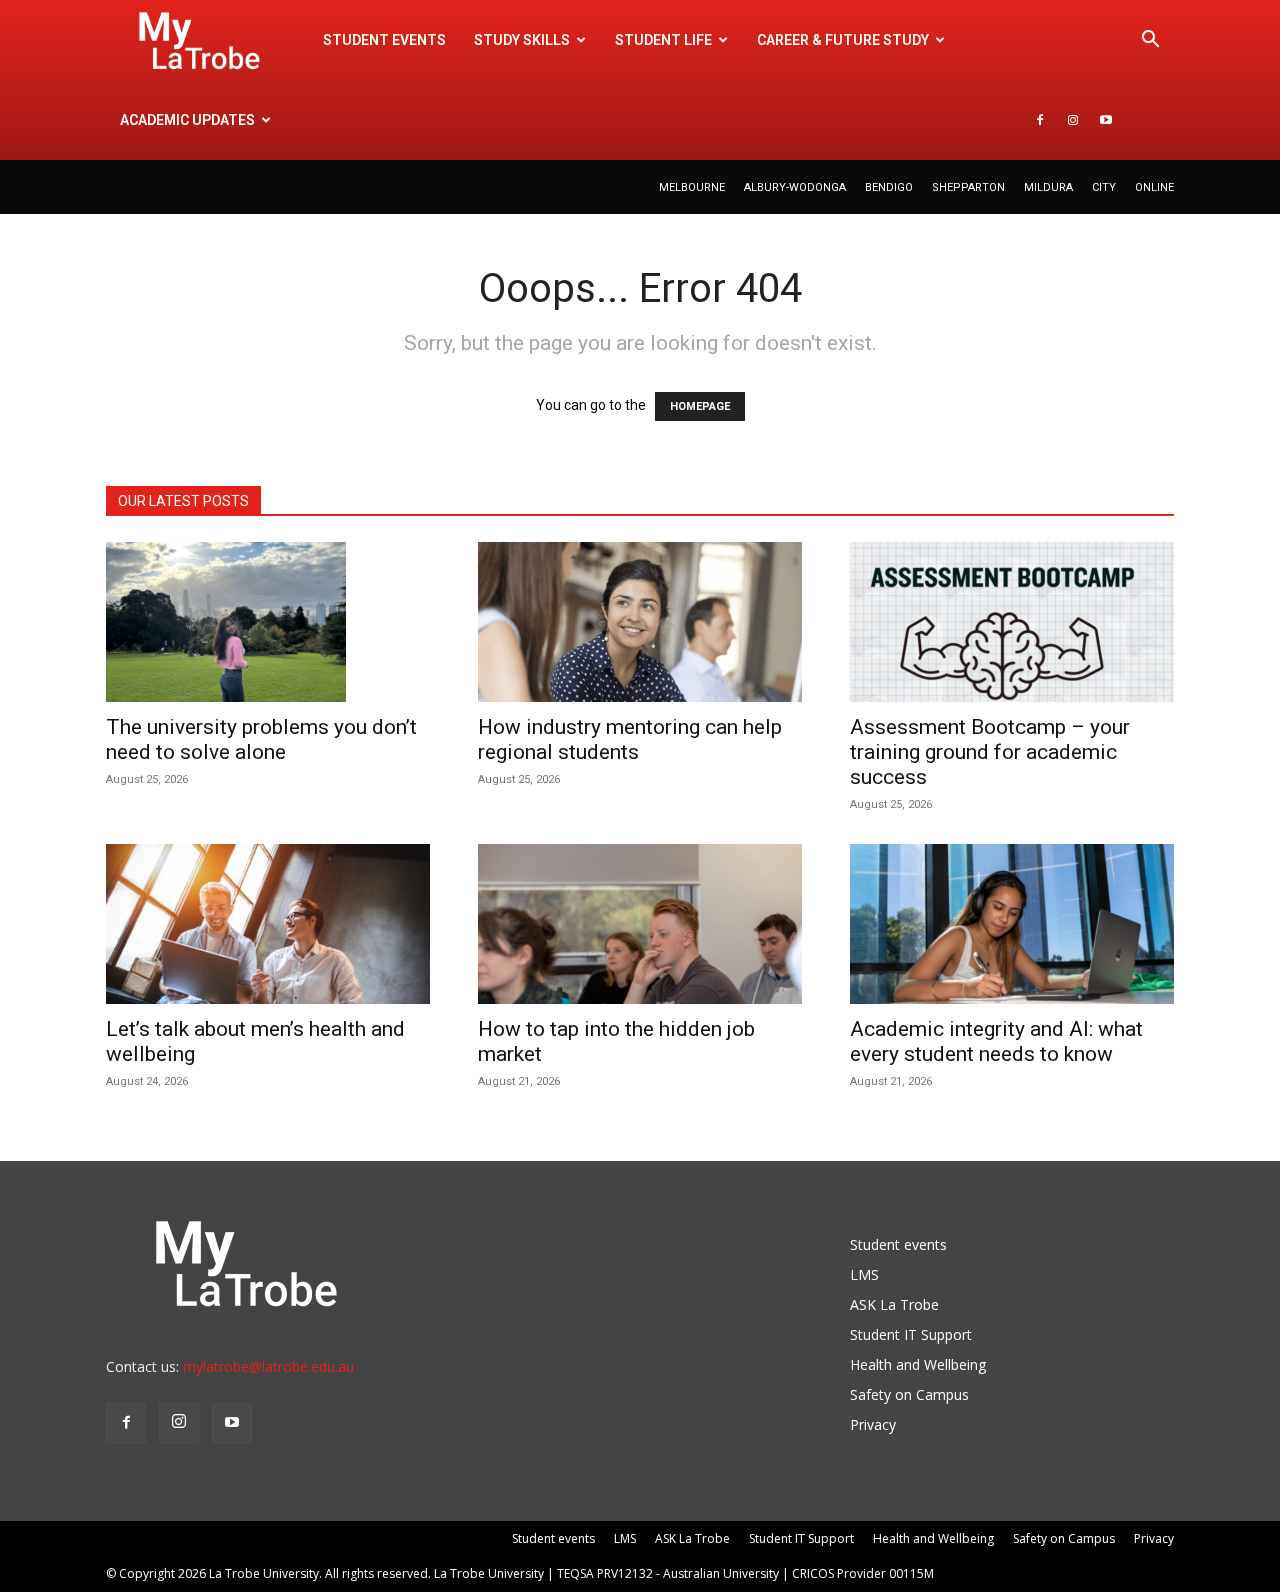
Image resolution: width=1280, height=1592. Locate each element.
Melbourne (692, 187)
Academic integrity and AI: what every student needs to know (996, 1041)
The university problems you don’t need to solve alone (261, 739)
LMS (864, 1274)
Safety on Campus (909, 1394)
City (1104, 187)
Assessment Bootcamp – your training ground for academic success (990, 752)
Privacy (873, 1424)
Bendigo (889, 187)
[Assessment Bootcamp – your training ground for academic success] (1012, 622)
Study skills (522, 40)
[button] (1150, 41)
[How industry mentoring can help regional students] (640, 622)
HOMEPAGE (700, 406)
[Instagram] (1073, 120)
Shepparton (968, 187)
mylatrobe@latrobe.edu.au (268, 1366)
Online (1154, 187)
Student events (384, 40)
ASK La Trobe (894, 1304)
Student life (663, 40)
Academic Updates (187, 120)
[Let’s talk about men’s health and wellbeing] (268, 924)
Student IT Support (911, 1334)
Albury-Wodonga (795, 187)
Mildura (1048, 187)
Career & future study (843, 40)
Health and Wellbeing (918, 1364)
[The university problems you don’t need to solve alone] (268, 622)
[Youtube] (1106, 120)
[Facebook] (1040, 120)
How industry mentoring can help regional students (630, 739)
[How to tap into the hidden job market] (640, 924)
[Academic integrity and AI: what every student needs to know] (1012, 924)
